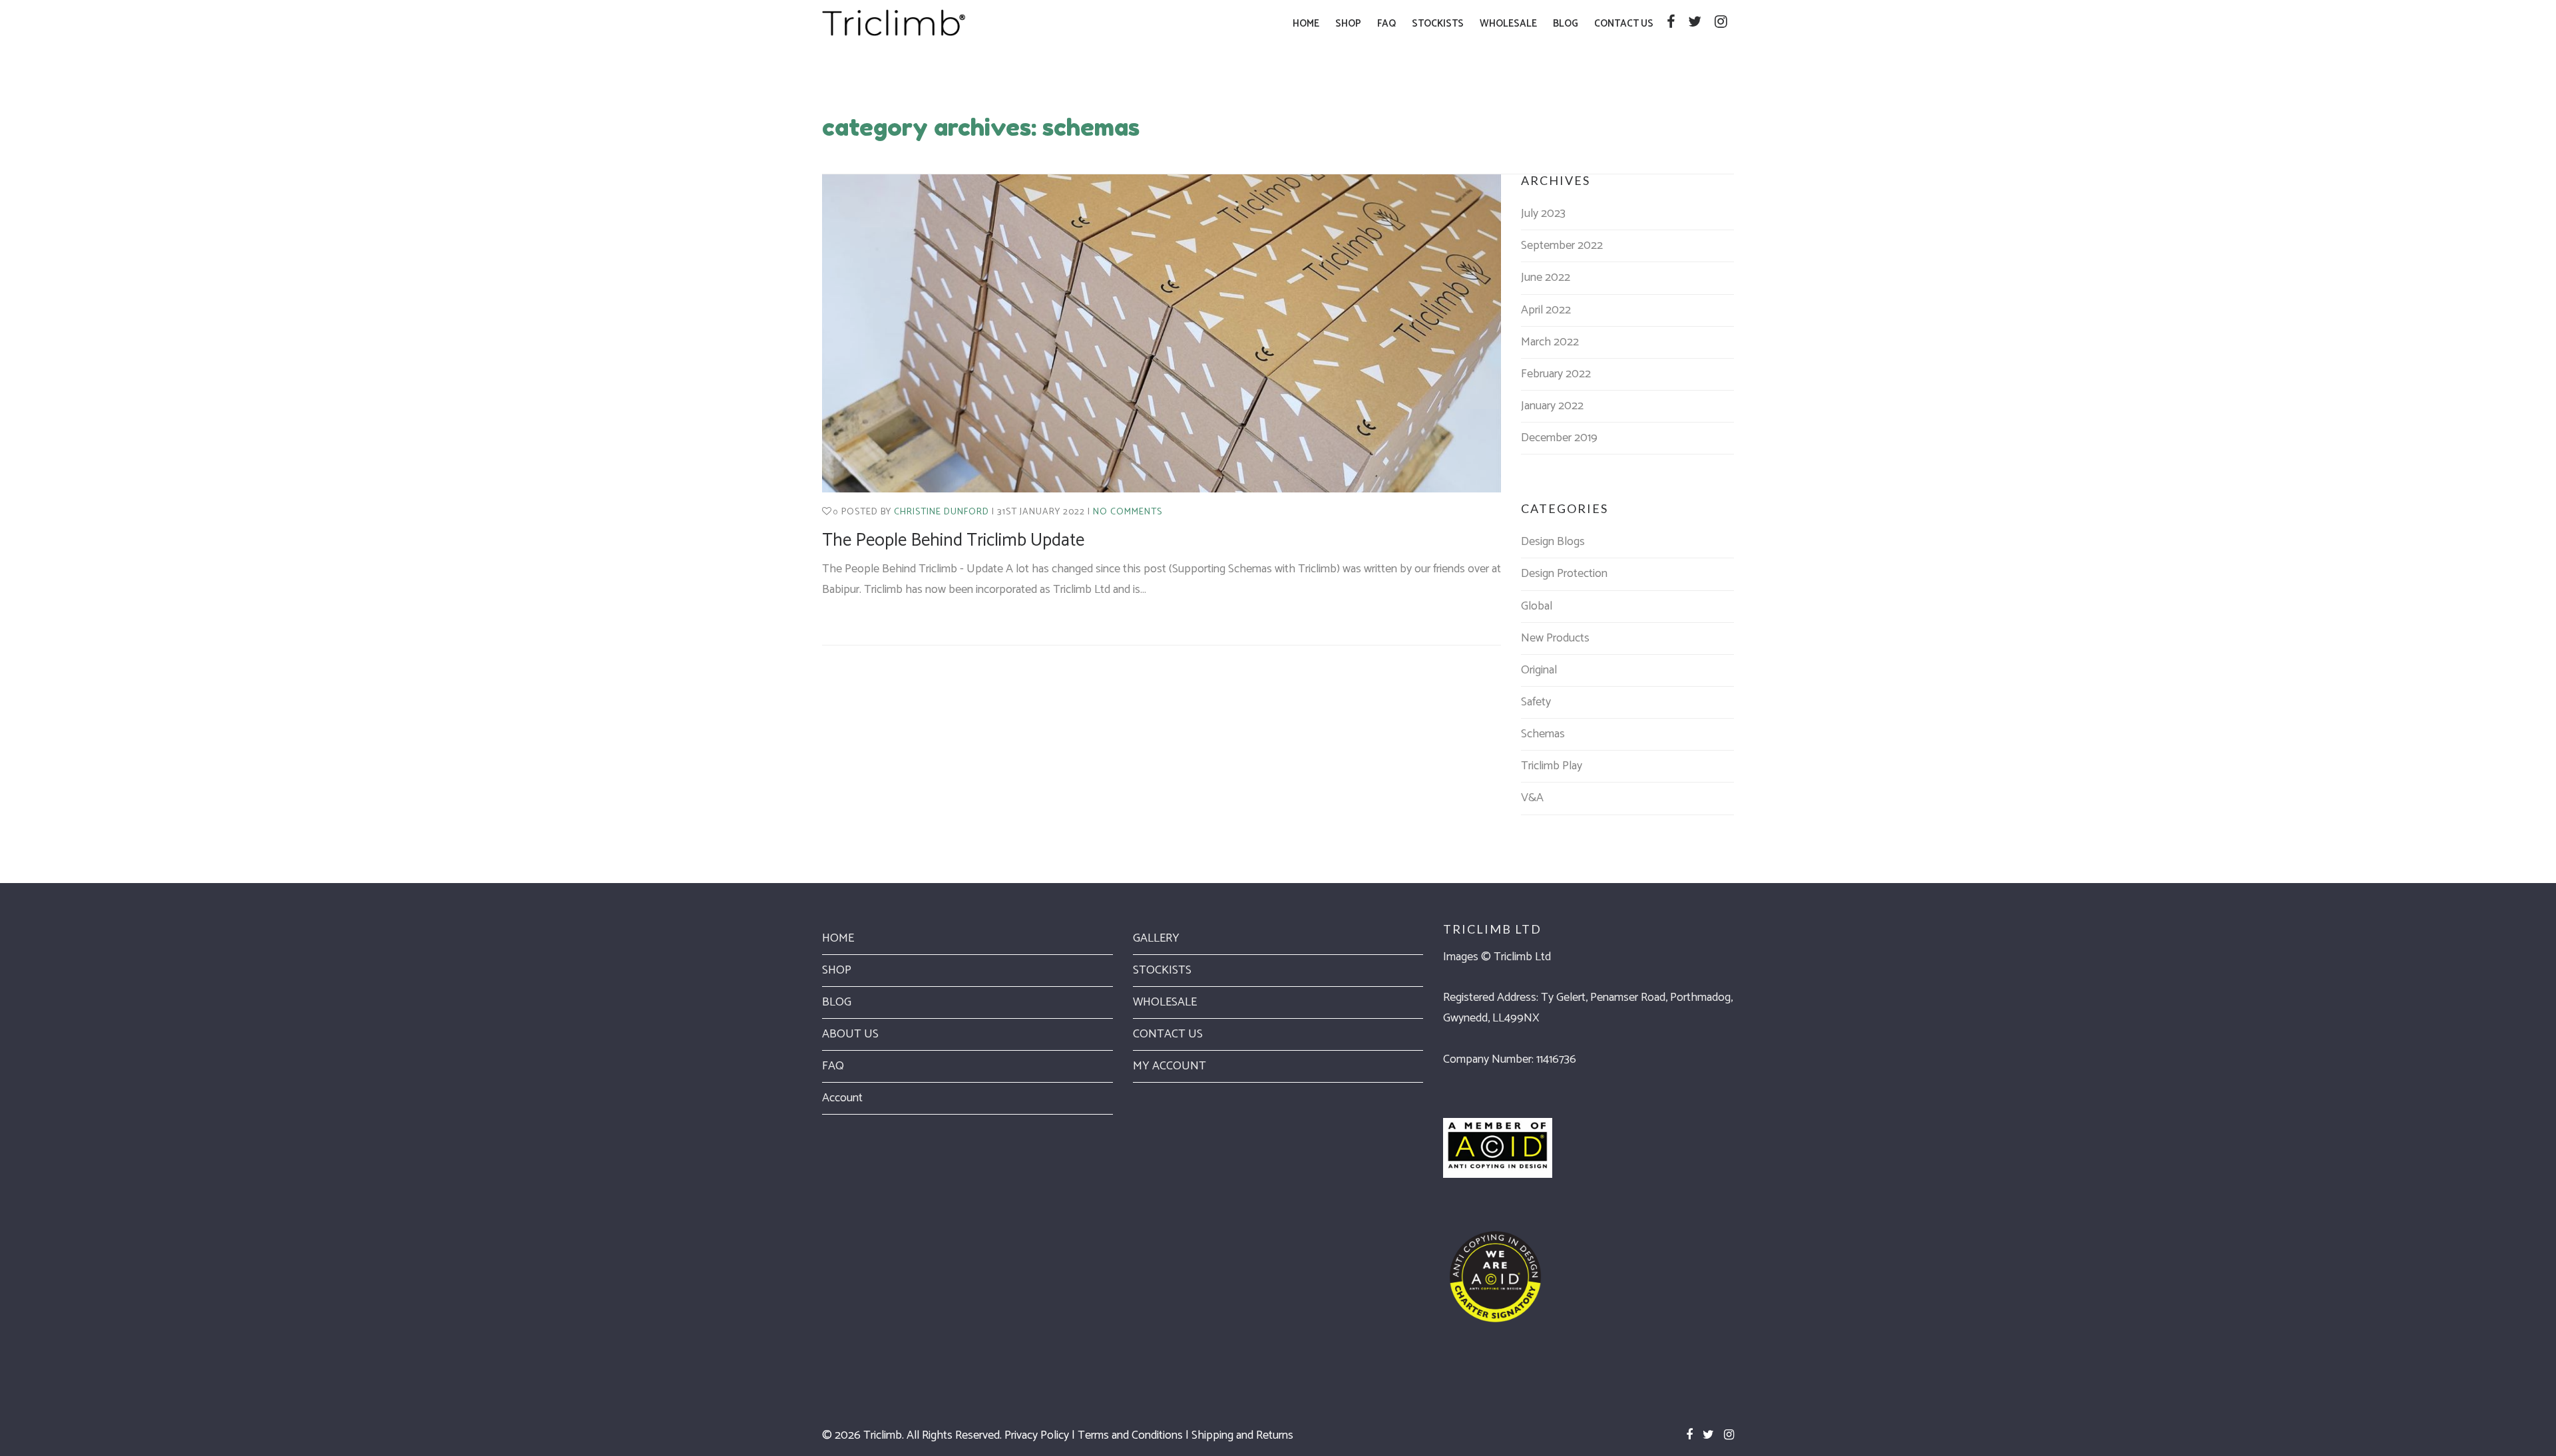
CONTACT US (1168, 1034)
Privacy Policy (1037, 1435)
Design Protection (1564, 574)
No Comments (1128, 512)
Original (1539, 670)
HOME (838, 938)
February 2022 (1556, 374)
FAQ (833, 1066)
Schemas (1543, 734)
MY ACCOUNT (1170, 1066)
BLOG (837, 1002)
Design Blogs (1553, 542)
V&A (1532, 798)
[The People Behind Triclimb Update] (1162, 333)
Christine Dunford (942, 512)
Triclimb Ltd (1522, 957)
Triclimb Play (1552, 766)
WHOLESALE (1165, 1002)
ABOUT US (850, 1034)
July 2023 (1543, 214)
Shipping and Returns (1242, 1435)
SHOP (837, 970)
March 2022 (1550, 342)
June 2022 (1546, 277)
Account (842, 1098)
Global (1537, 606)
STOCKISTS (1162, 970)
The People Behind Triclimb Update (953, 541)
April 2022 (1546, 310)
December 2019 (1559, 438)
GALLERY (1156, 938)
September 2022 (1562, 246)
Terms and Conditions (1130, 1435)
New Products (1555, 638)
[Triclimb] (894, 23)
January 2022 (1552, 406)
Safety (1536, 702)
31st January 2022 (1041, 512)
